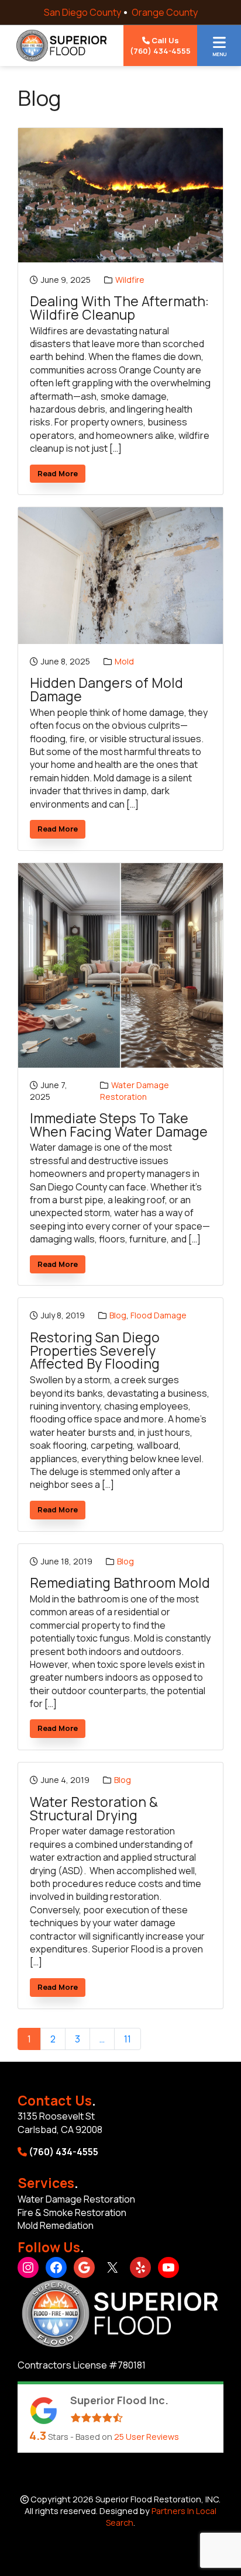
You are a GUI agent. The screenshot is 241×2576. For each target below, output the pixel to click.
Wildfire (130, 280)
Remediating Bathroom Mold (120, 1583)
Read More (61, 475)
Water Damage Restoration (135, 1091)
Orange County (165, 12)
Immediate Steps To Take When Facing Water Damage (119, 1125)
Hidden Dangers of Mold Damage (106, 690)
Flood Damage (159, 1315)
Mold (124, 661)
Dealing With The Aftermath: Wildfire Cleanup (119, 308)
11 (128, 2039)
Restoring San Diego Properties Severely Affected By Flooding (95, 1351)
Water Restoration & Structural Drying (94, 1809)
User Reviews (147, 2437)
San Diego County (82, 12)
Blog (118, 1315)
